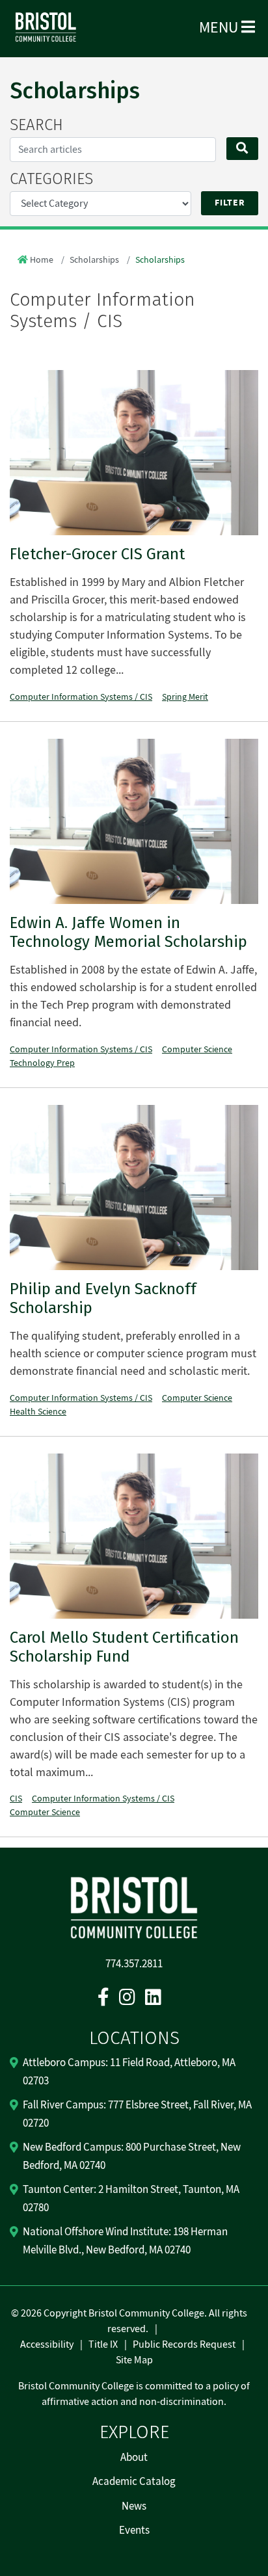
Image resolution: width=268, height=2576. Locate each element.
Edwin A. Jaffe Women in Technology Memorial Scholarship (128, 932)
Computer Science (197, 1050)
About (134, 2458)
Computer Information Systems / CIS (81, 697)
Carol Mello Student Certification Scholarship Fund (124, 1647)
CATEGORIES (51, 179)
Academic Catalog (134, 2482)
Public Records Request (184, 2344)
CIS (16, 1799)
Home (42, 260)
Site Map (134, 2360)
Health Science (38, 1412)
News (134, 2506)
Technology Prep (42, 1063)
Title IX (103, 2344)
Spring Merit (185, 697)
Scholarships (94, 260)
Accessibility (47, 2344)
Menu (220, 28)
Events (134, 2530)
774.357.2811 (134, 1964)
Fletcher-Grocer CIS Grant (97, 554)
